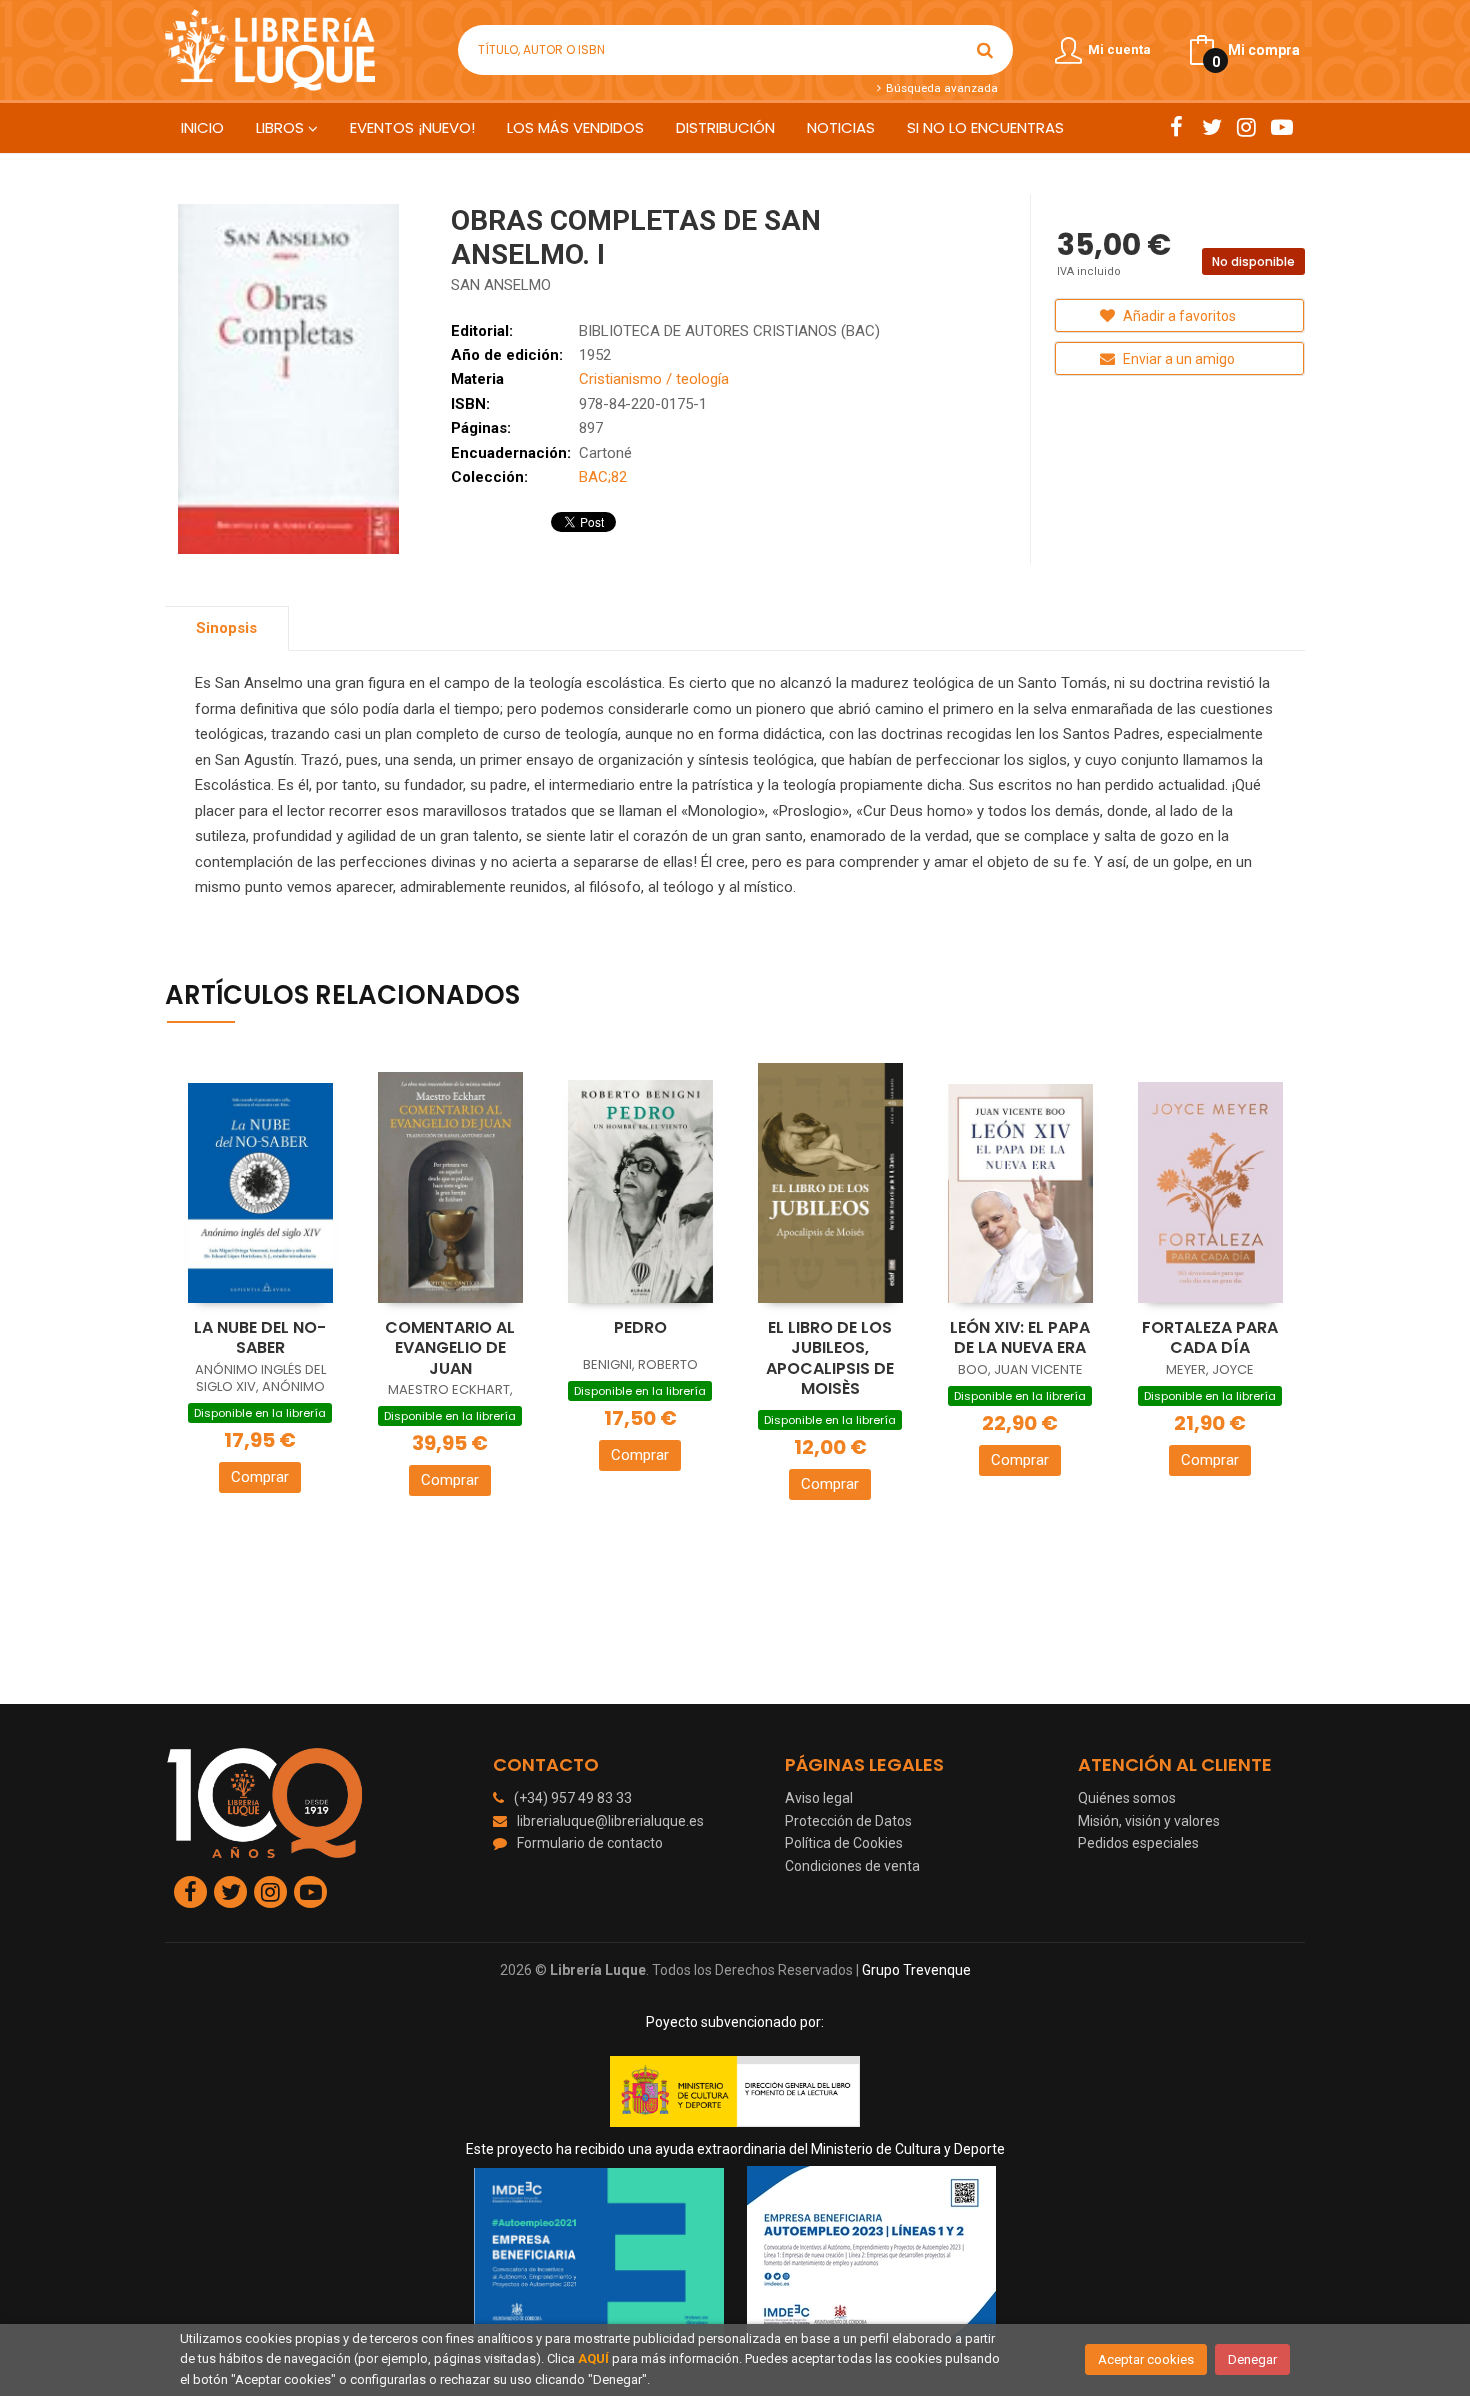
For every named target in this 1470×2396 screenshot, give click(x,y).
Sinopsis (226, 628)
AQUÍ (593, 2358)
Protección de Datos (848, 1821)
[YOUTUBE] (1281, 127)
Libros (282, 127)
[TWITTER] (1211, 127)
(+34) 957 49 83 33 (573, 1798)
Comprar (260, 1477)
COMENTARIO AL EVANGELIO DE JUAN (450, 1348)
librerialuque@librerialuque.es (610, 1821)
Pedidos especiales (1138, 1843)
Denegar (1252, 2359)
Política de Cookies (844, 1843)
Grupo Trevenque (916, 1970)
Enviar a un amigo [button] (1177, 359)
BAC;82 (603, 477)
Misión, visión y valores (1149, 1821)
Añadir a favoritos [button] (1178, 316)
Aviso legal (819, 1798)
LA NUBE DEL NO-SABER (260, 1338)
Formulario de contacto (590, 1843)
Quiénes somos (1127, 1798)
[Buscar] (985, 50)
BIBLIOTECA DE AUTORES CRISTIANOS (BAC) (729, 331)
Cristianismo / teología (654, 379)
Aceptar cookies (1146, 2359)
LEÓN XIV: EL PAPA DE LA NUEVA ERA (1020, 1338)
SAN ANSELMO (501, 285)
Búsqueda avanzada (940, 88)
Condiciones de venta (852, 1866)
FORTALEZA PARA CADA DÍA (1210, 1338)
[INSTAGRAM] (1246, 127)
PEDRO (640, 1327)
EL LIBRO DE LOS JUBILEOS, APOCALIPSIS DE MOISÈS (830, 1358)
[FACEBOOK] (1176, 127)
